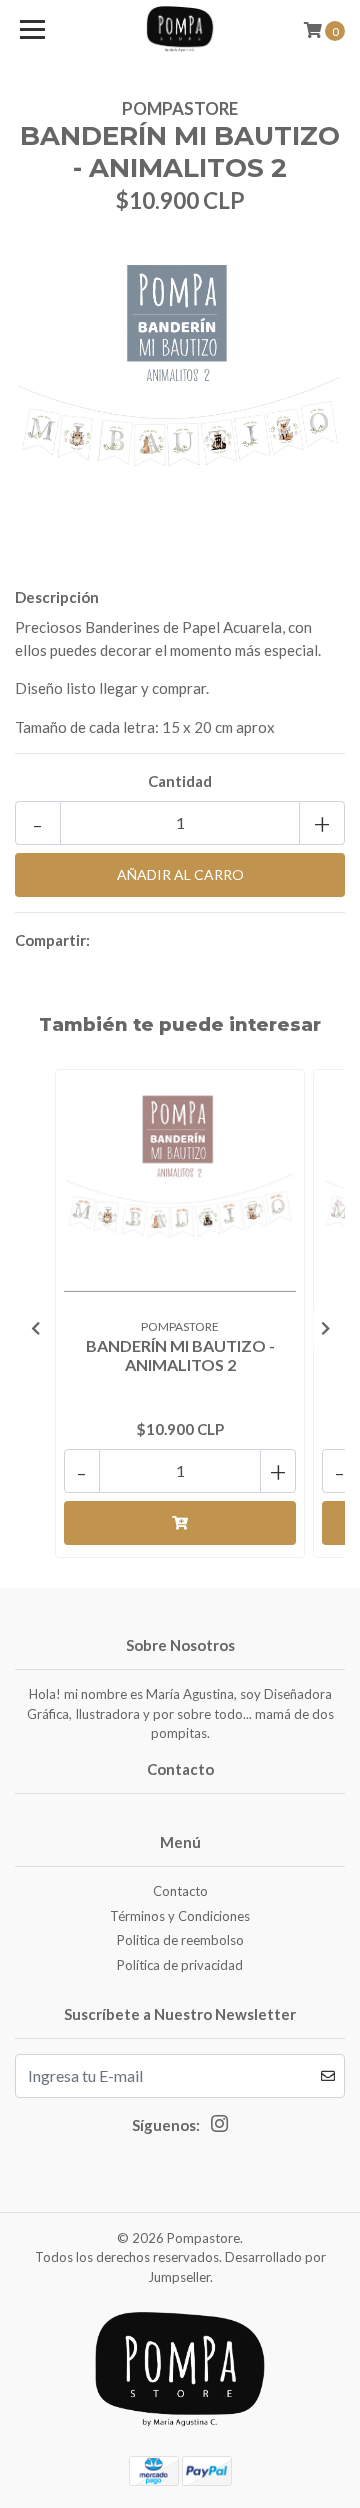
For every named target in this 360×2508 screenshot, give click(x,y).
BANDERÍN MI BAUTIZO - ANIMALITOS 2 (180, 1355)
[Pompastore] (180, 30)
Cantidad (180, 781)
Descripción (57, 597)
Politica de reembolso (180, 1940)
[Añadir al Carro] (180, 1523)
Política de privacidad (180, 1965)
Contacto (180, 1891)
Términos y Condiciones (180, 1916)
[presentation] (35, 1329)
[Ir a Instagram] (219, 2128)
